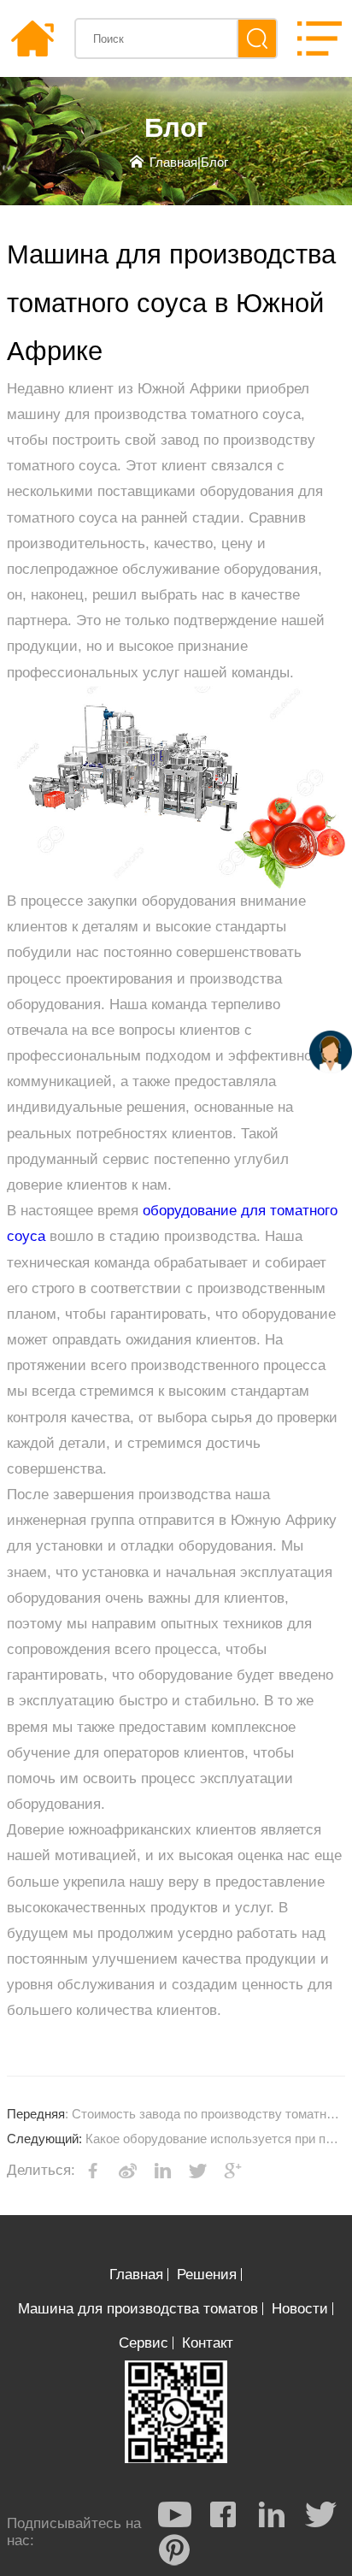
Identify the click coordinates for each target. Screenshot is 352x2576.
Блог (214, 162)
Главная (173, 162)
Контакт (208, 2343)
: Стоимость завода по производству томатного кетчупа (176, 2114)
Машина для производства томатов (138, 2309)
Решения (207, 2275)
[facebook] (223, 2514)
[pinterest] (174, 2549)
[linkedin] (272, 2514)
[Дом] (32, 38)
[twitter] (320, 2514)
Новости (300, 2309)
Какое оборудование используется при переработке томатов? (176, 2139)
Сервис (144, 2343)
